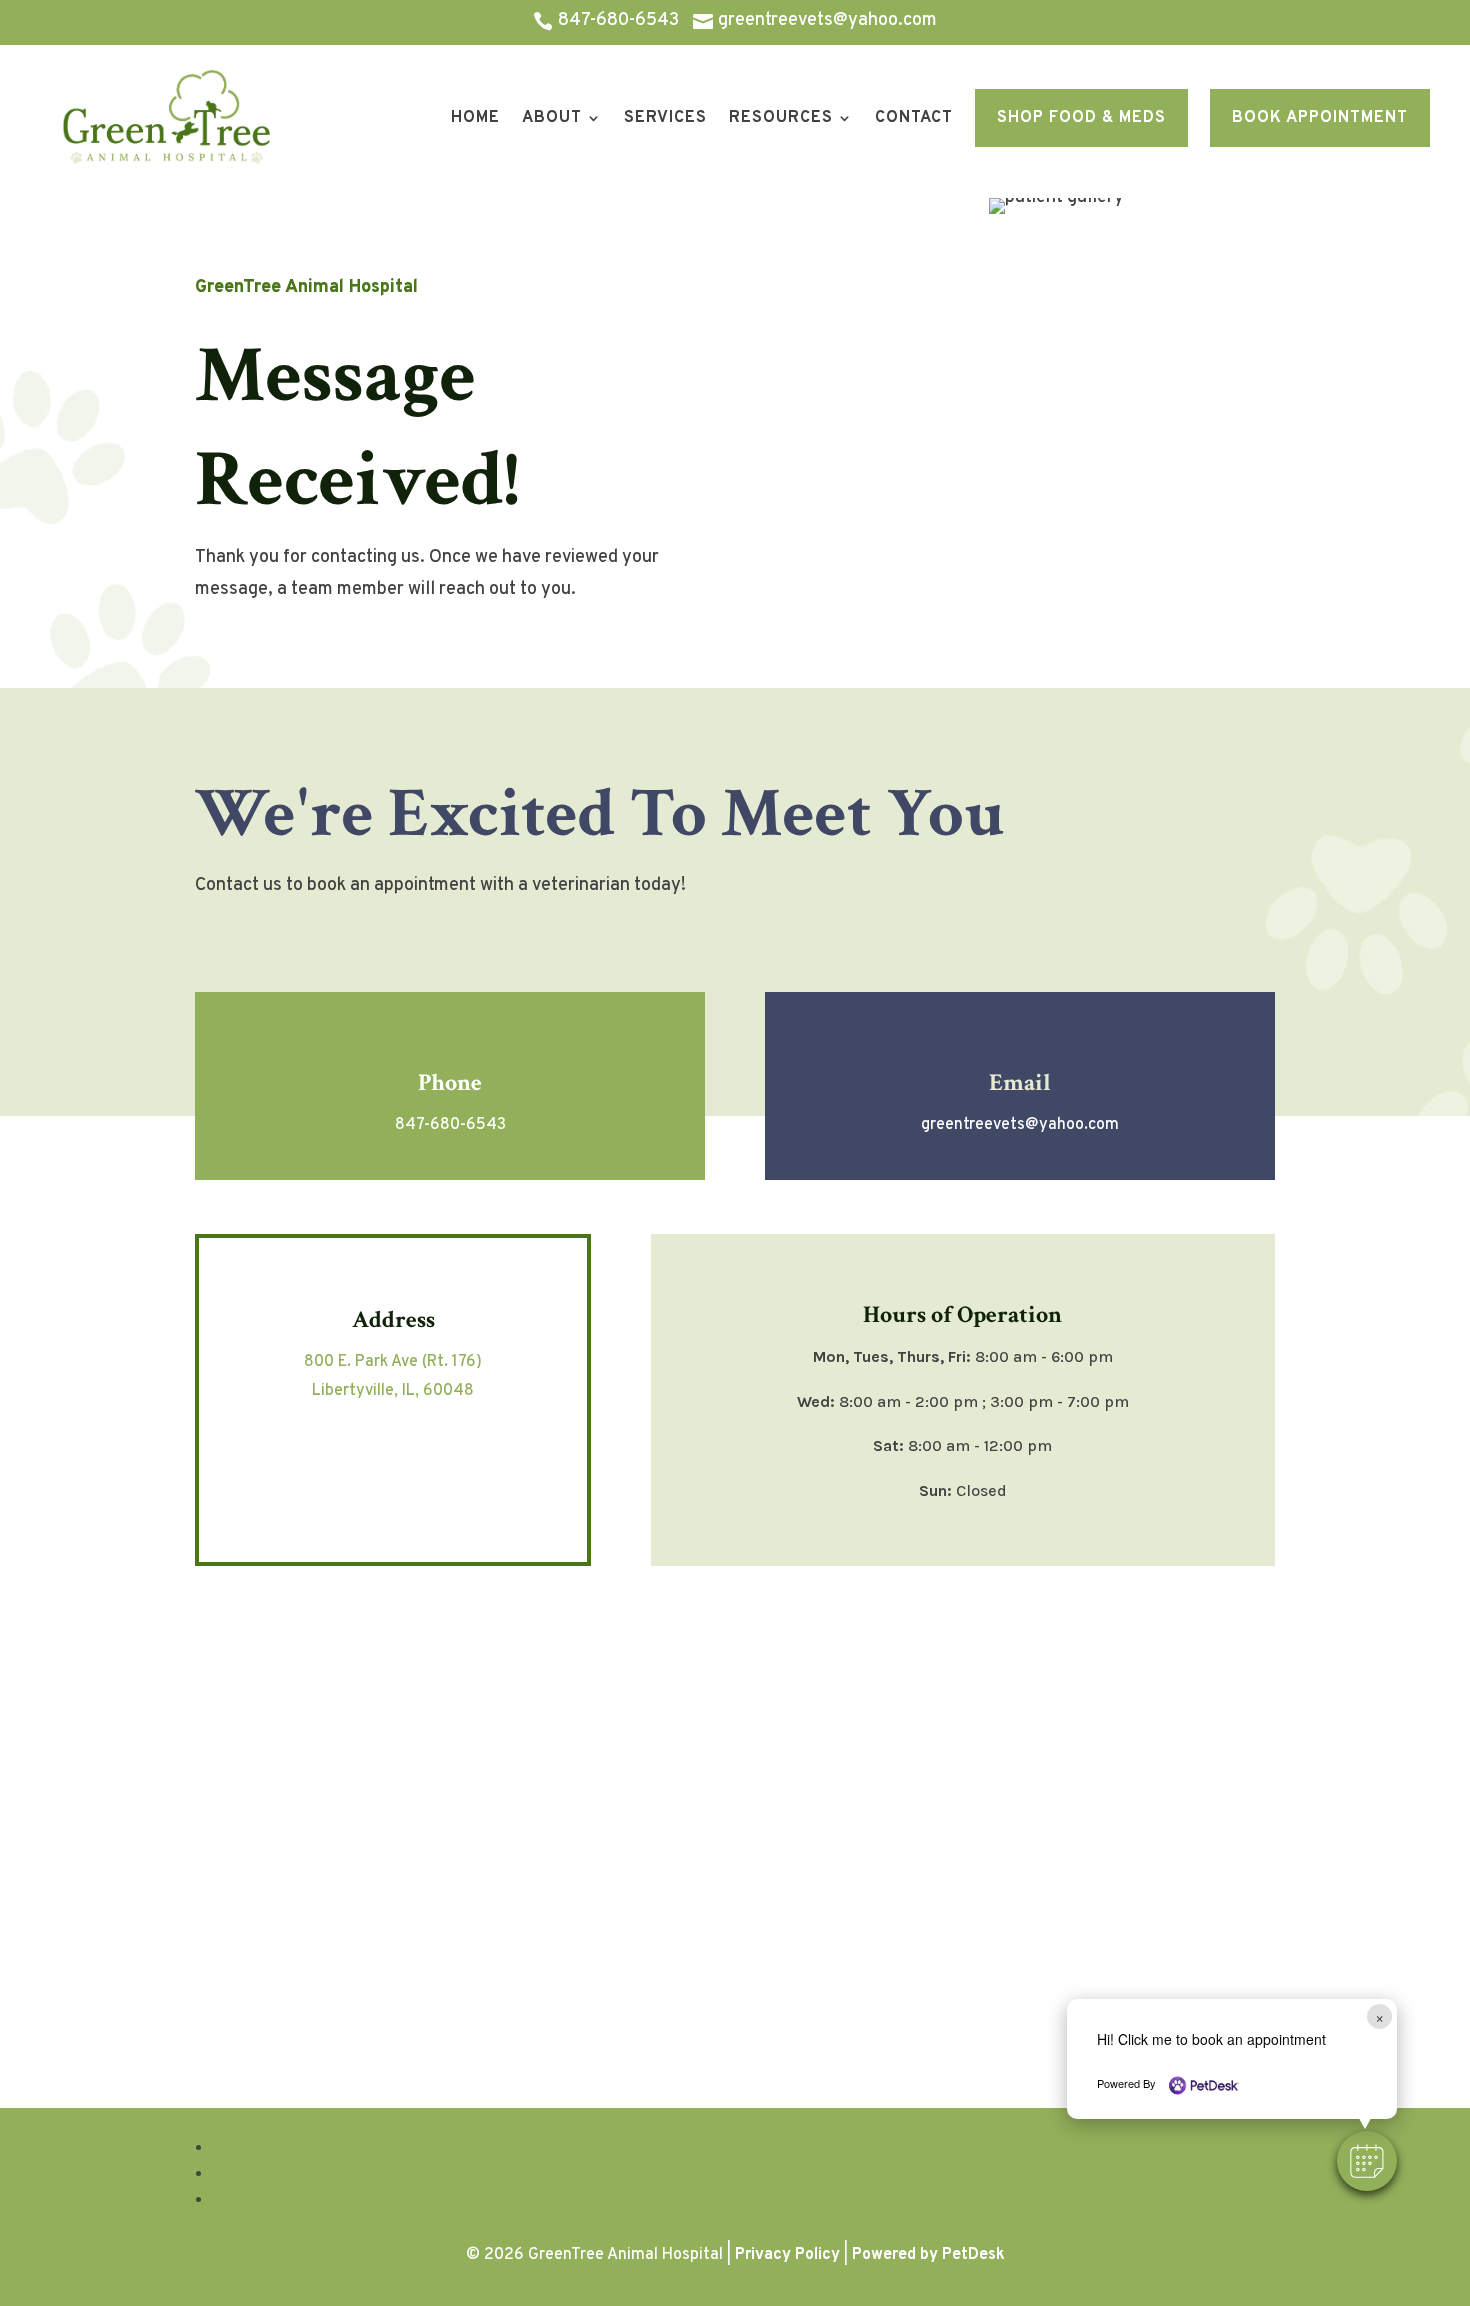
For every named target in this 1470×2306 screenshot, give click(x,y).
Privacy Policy (787, 2255)
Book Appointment (1320, 118)
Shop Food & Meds (1081, 118)
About (552, 118)
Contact (914, 118)
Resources (781, 118)
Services (665, 118)
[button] (1367, 2161)
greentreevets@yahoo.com (1020, 1125)
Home (475, 118)
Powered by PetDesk (928, 2255)
